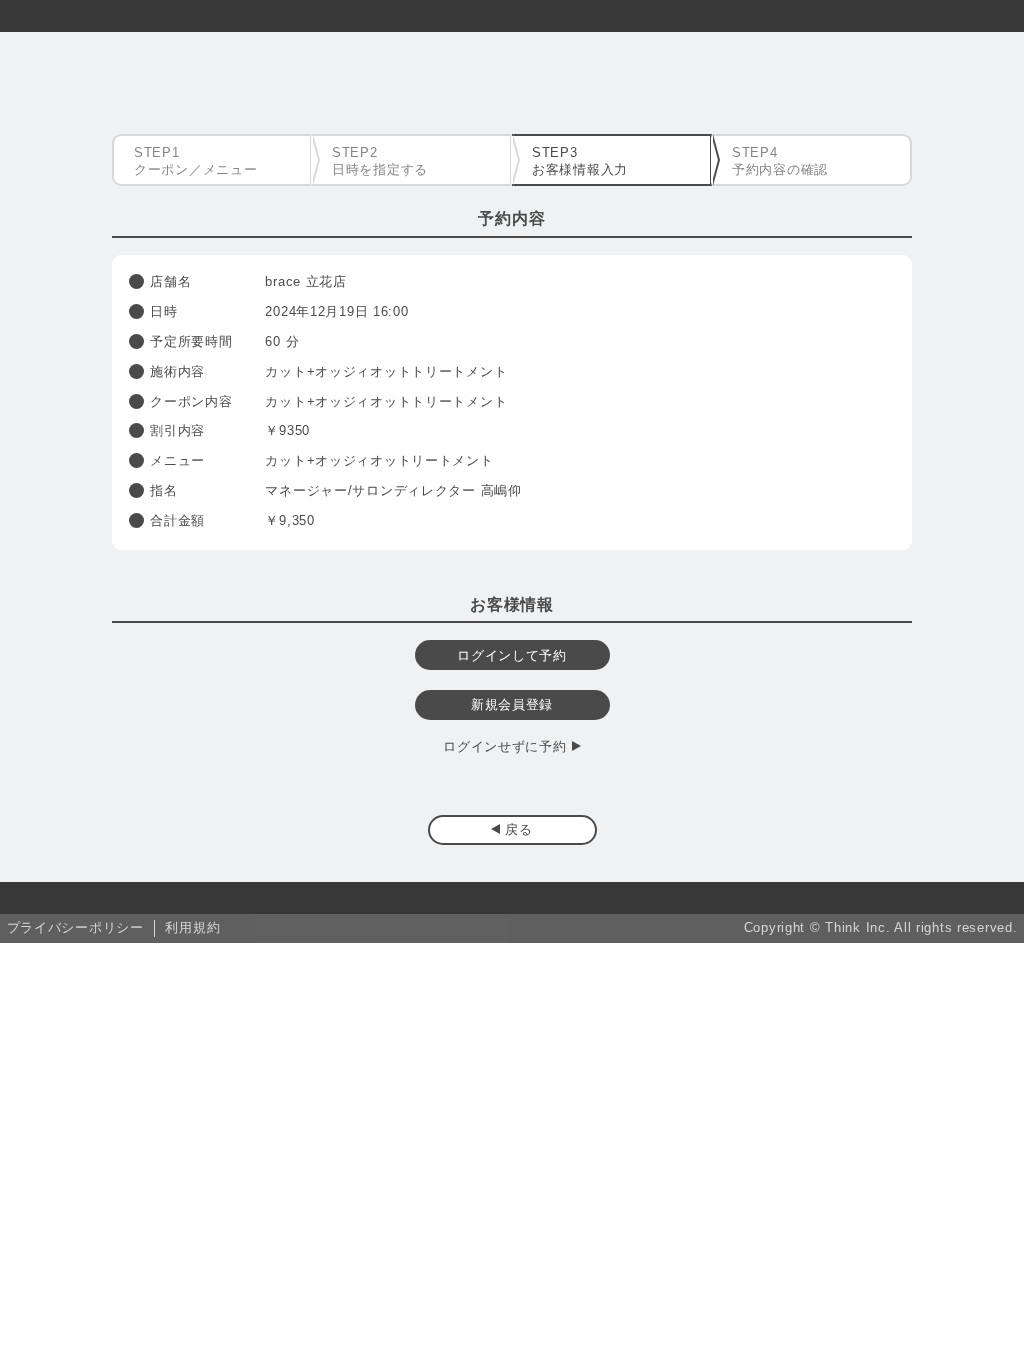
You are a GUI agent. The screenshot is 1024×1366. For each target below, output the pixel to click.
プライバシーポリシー (75, 927)
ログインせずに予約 (504, 746)
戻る (518, 829)
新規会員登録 (512, 704)
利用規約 (192, 927)
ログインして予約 (512, 655)
